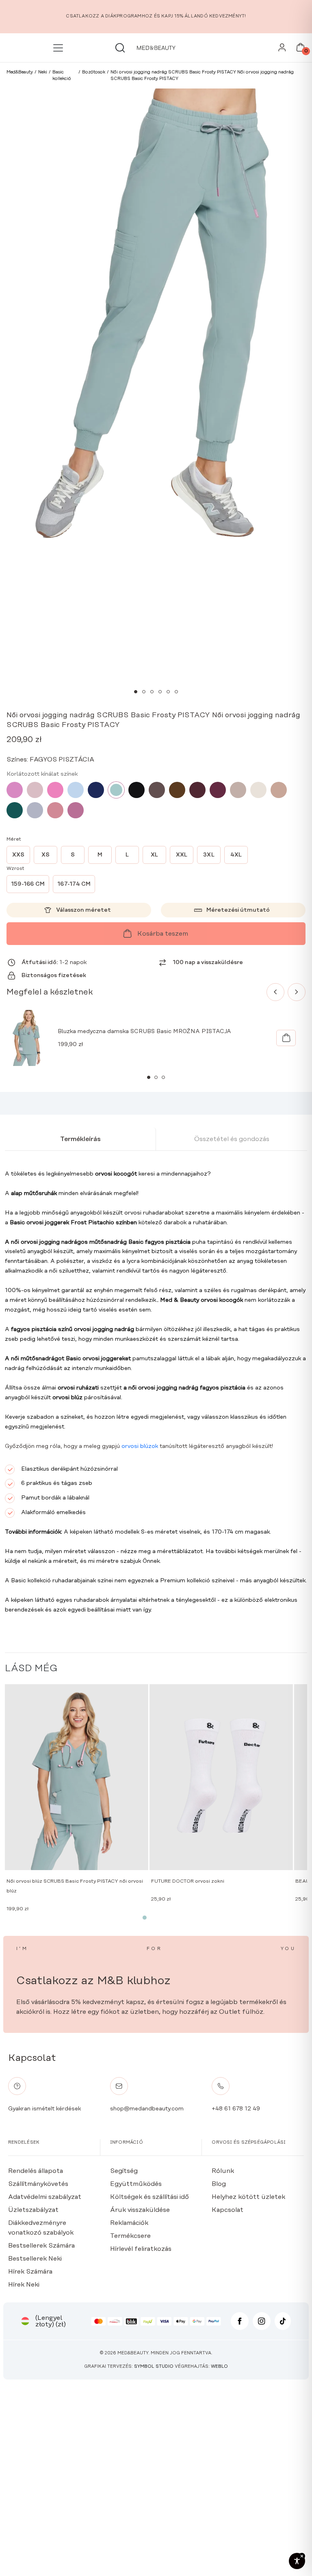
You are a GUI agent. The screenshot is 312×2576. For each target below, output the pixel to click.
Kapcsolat (227, 2210)
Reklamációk (129, 2223)
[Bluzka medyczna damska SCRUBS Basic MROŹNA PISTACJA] (286, 1038)
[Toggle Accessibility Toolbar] (297, 2561)
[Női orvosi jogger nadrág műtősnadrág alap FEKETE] (136, 790)
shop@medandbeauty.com (147, 2109)
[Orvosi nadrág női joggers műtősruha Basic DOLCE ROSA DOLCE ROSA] (55, 810)
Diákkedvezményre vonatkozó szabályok (41, 2228)
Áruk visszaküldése (140, 2210)
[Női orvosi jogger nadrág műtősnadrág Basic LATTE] (238, 790)
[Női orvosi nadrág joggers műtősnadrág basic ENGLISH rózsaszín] (35, 790)
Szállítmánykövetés (38, 2184)
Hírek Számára (30, 2272)
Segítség (124, 2171)
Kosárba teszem (163, 934)
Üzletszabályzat (33, 2210)
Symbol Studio (154, 2367)
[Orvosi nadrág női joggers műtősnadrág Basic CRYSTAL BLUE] (76, 790)
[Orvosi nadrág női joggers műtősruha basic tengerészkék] (96, 790)
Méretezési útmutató (238, 910)
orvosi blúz (67, 1398)
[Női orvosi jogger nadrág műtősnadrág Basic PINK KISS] (15, 790)
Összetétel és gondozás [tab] (232, 1139)
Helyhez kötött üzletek (248, 2197)
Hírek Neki (24, 2285)
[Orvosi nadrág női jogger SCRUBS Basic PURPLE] (76, 810)
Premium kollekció (185, 1581)
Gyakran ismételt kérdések (44, 2109)
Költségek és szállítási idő (149, 2197)
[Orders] (282, 50)
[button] (136, 692)
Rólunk (223, 2171)
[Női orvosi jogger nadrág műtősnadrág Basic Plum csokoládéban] (197, 790)
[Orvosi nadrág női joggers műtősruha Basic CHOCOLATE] (157, 790)
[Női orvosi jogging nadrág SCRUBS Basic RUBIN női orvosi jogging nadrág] (218, 790)
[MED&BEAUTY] (156, 48)
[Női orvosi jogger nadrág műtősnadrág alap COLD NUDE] (258, 790)
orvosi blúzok (140, 1446)
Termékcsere (130, 2236)
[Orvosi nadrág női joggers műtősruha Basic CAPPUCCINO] (279, 790)
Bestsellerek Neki (35, 2259)
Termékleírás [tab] (80, 1139)
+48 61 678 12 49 (236, 2109)
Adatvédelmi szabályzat (45, 2197)
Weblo (219, 2367)
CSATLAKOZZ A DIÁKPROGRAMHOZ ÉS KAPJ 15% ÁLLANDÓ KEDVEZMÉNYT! (156, 16)
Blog (219, 2184)
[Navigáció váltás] (60, 48)
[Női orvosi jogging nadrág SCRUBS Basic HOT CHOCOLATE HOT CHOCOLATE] (177, 790)
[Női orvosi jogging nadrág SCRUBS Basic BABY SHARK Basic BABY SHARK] (35, 810)
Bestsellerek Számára (41, 2246)
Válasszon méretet (83, 910)
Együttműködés (136, 2184)
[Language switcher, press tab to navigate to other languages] (25, 2321)
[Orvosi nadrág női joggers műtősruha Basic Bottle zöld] (15, 810)
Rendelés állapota (36, 2171)
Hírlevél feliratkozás (141, 2249)
